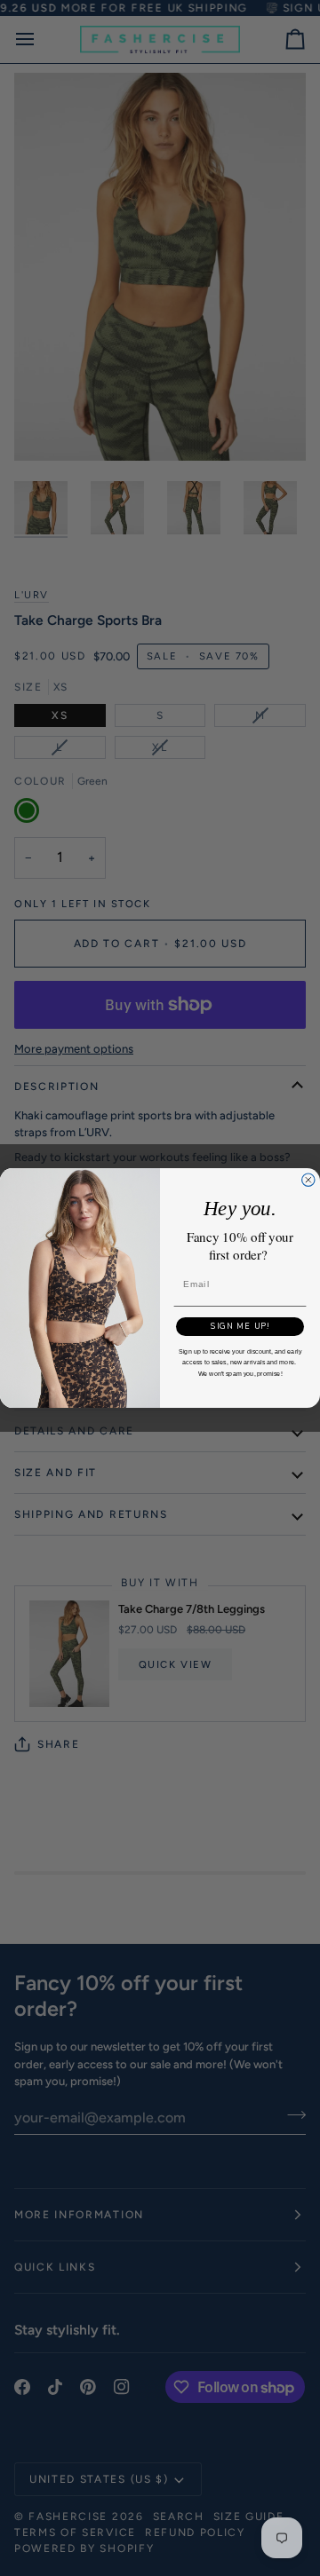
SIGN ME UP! (240, 1326)
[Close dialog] (308, 1180)
